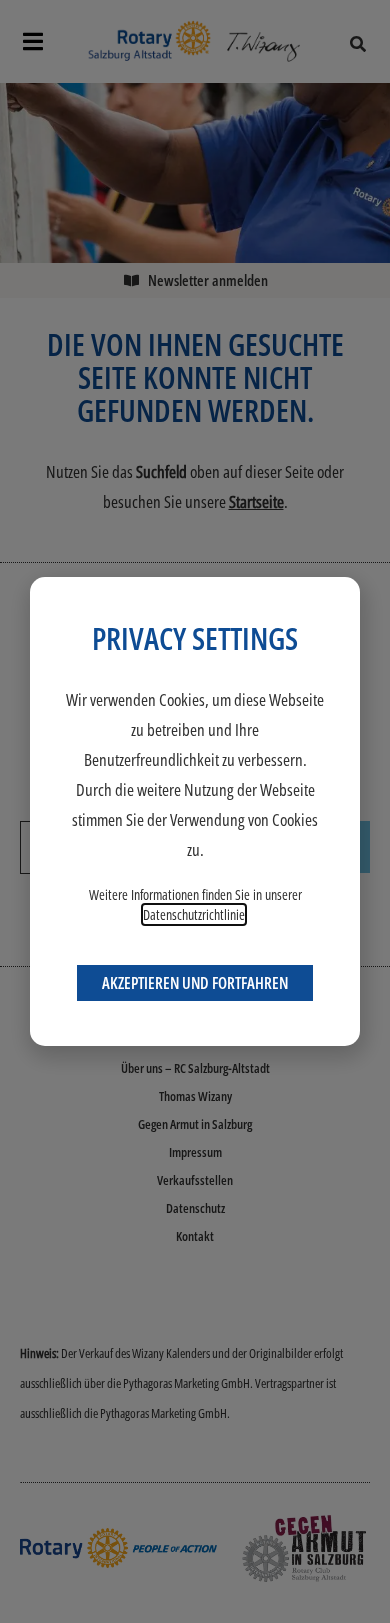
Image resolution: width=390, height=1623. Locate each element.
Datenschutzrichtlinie (194, 914)
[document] (195, 811)
